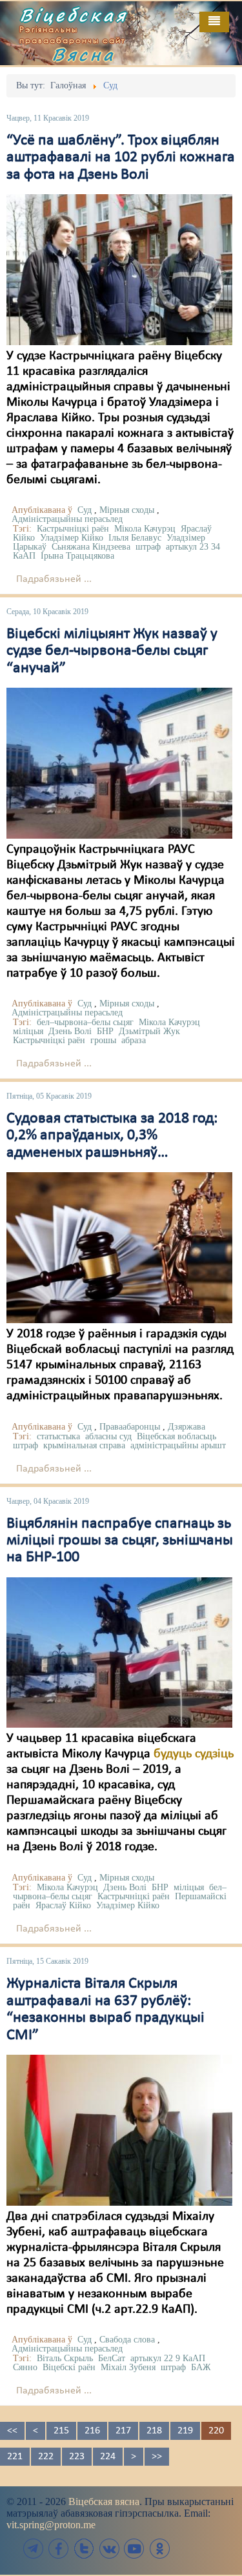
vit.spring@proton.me (51, 2525)
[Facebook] (59, 2549)
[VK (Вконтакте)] (109, 2549)
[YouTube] (134, 2549)
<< (12, 2431)
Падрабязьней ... (54, 579)
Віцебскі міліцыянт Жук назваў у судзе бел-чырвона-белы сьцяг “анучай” (112, 651)
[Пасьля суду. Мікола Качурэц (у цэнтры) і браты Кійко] (119, 270)
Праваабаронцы (130, 1427)
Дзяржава (187, 1427)
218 (154, 2431)
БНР (105, 1031)
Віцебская (74, 15)
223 (77, 2457)
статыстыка (58, 1436)
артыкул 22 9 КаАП (168, 2358)
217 (123, 2431)
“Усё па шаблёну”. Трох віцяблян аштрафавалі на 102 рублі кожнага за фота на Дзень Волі (121, 158)
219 (185, 2431)
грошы (103, 1040)
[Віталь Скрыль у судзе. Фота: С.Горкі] (119, 2130)
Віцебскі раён (69, 2367)
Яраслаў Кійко (63, 1905)
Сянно (25, 2367)
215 (61, 2431)
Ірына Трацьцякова (77, 556)
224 (108, 2457)
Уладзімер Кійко (72, 538)
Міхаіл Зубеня (128, 2367)
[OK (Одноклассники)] (159, 2549)
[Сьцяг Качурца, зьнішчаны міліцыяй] (119, 1652)
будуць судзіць (194, 1754)
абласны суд (108, 1436)
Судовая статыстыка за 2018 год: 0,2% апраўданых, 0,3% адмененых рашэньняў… (112, 1136)
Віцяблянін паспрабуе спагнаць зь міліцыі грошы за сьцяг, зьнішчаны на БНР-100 (120, 1541)
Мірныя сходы (127, 510)
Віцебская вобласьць (176, 1436)
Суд (85, 510)
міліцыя (28, 1031)
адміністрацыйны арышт (178, 1445)
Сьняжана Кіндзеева (91, 547)
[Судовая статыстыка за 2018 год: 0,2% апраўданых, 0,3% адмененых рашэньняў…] (119, 1247)
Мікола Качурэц (145, 529)
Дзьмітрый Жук (149, 1031)
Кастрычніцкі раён (73, 529)
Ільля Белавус (135, 538)
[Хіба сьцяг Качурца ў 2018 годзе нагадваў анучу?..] (119, 763)
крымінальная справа (84, 1445)
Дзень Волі (70, 1031)
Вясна (84, 54)
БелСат (112, 2358)
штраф (148, 547)
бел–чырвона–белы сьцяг (85, 1022)
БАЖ (201, 2367)
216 (92, 2431)
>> (157, 2457)
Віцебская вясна (104, 2501)
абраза (134, 1040)
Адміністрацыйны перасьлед (67, 519)
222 (46, 2457)
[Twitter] (84, 2549)
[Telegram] (34, 2549)
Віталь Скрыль (65, 2358)
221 (15, 2457)
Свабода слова (127, 2340)
